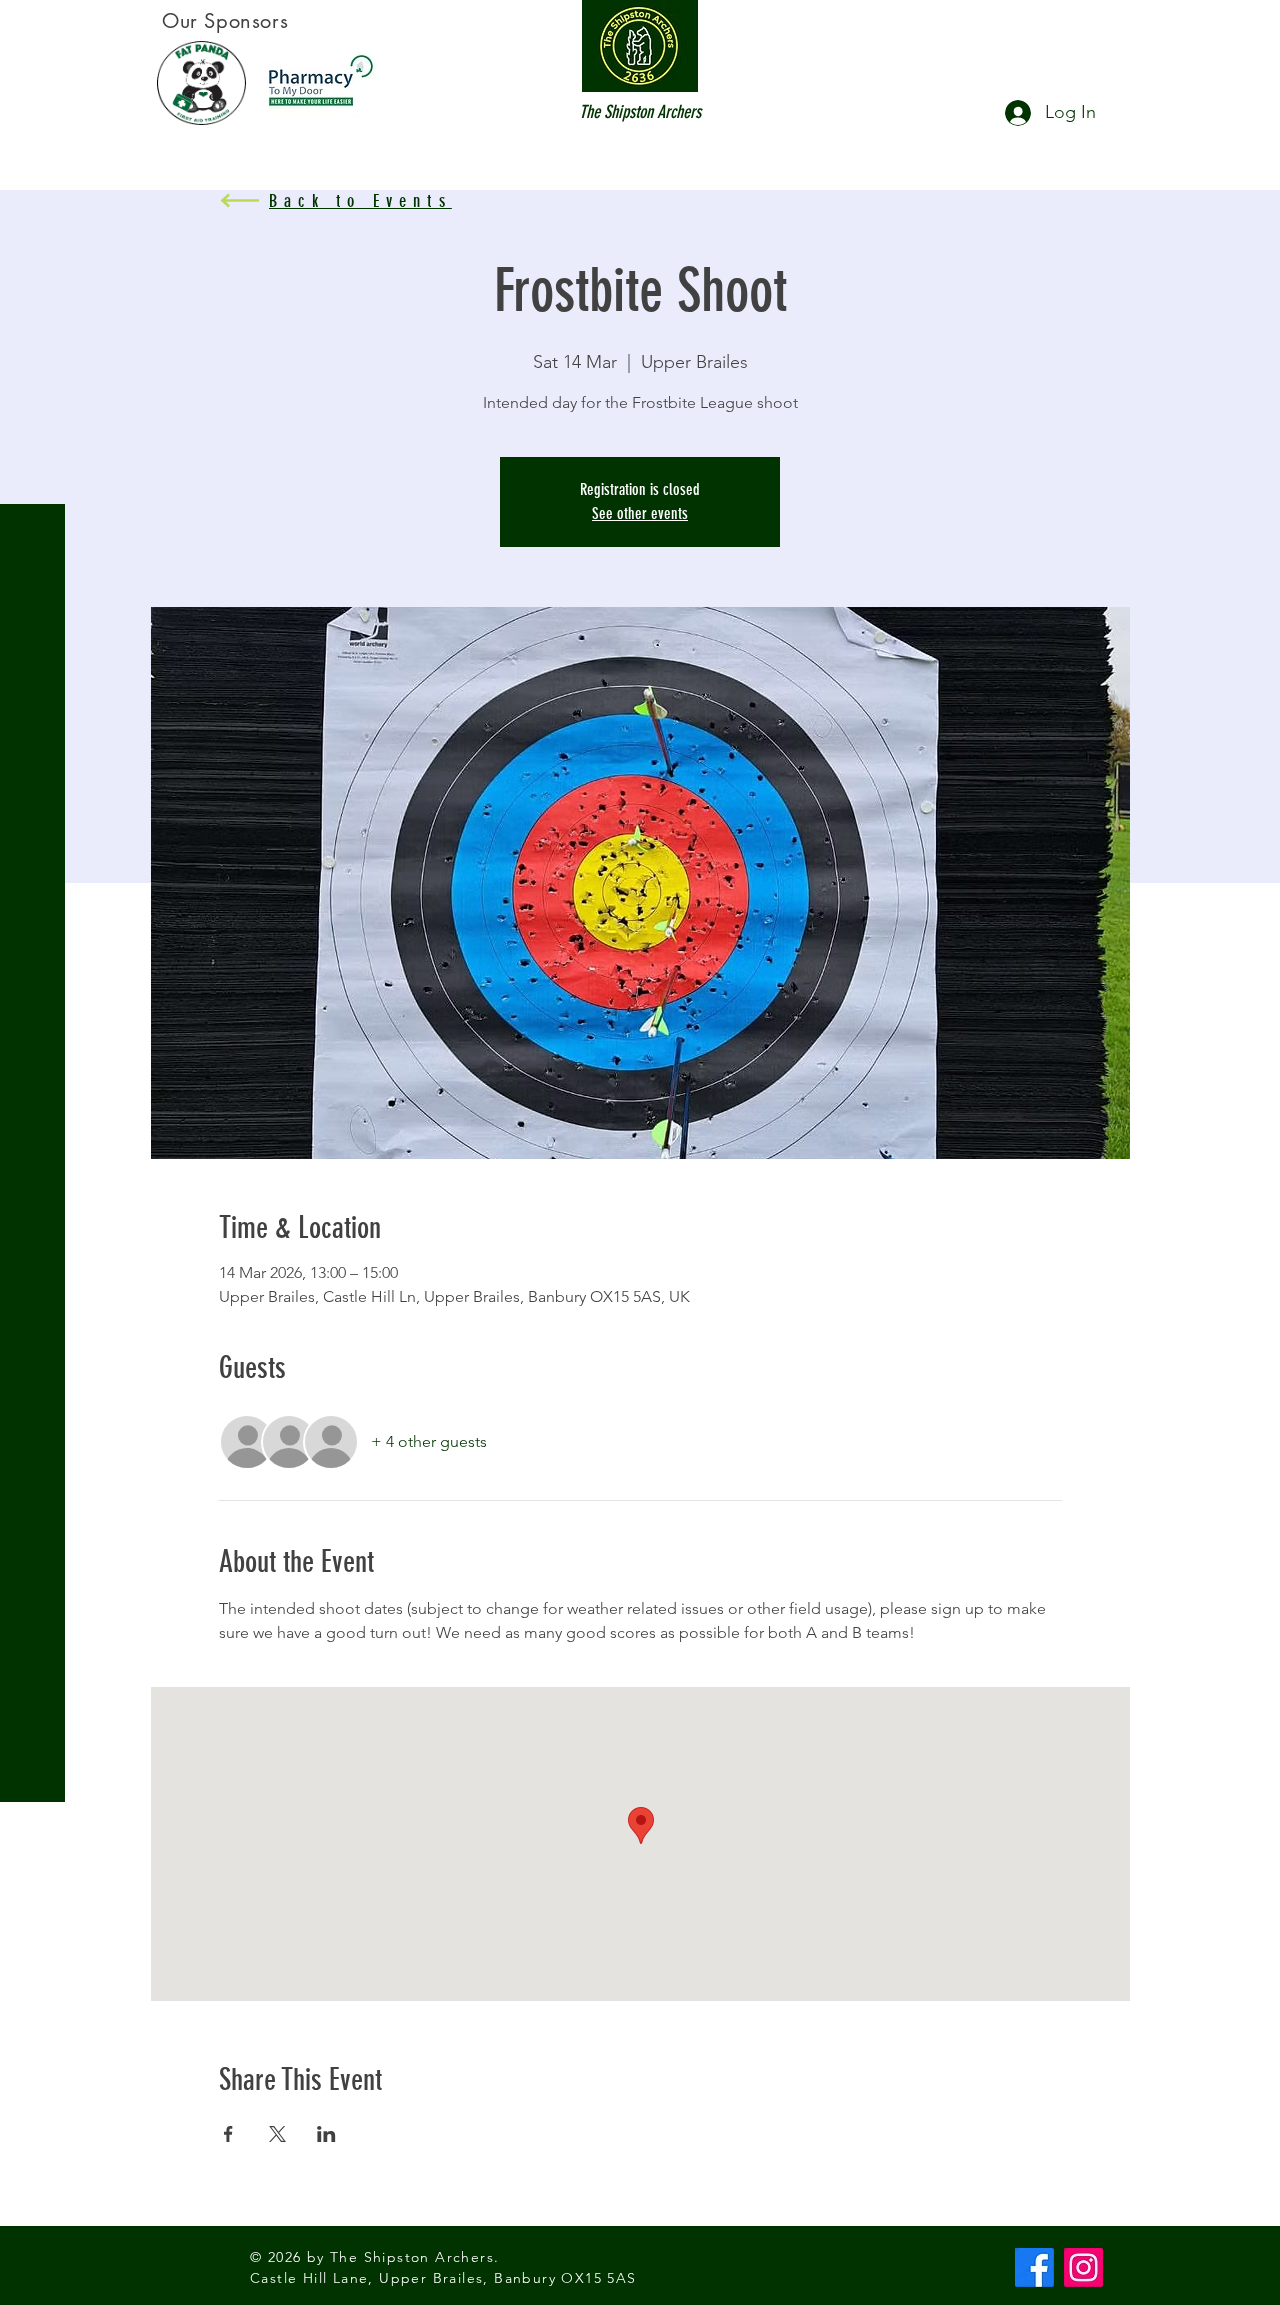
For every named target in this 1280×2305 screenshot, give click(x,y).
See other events (640, 513)
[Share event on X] (277, 2134)
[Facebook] (1034, 2267)
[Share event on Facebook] (228, 2134)
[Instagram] (1083, 2267)
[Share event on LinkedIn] (326, 2134)
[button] (34, 29)
